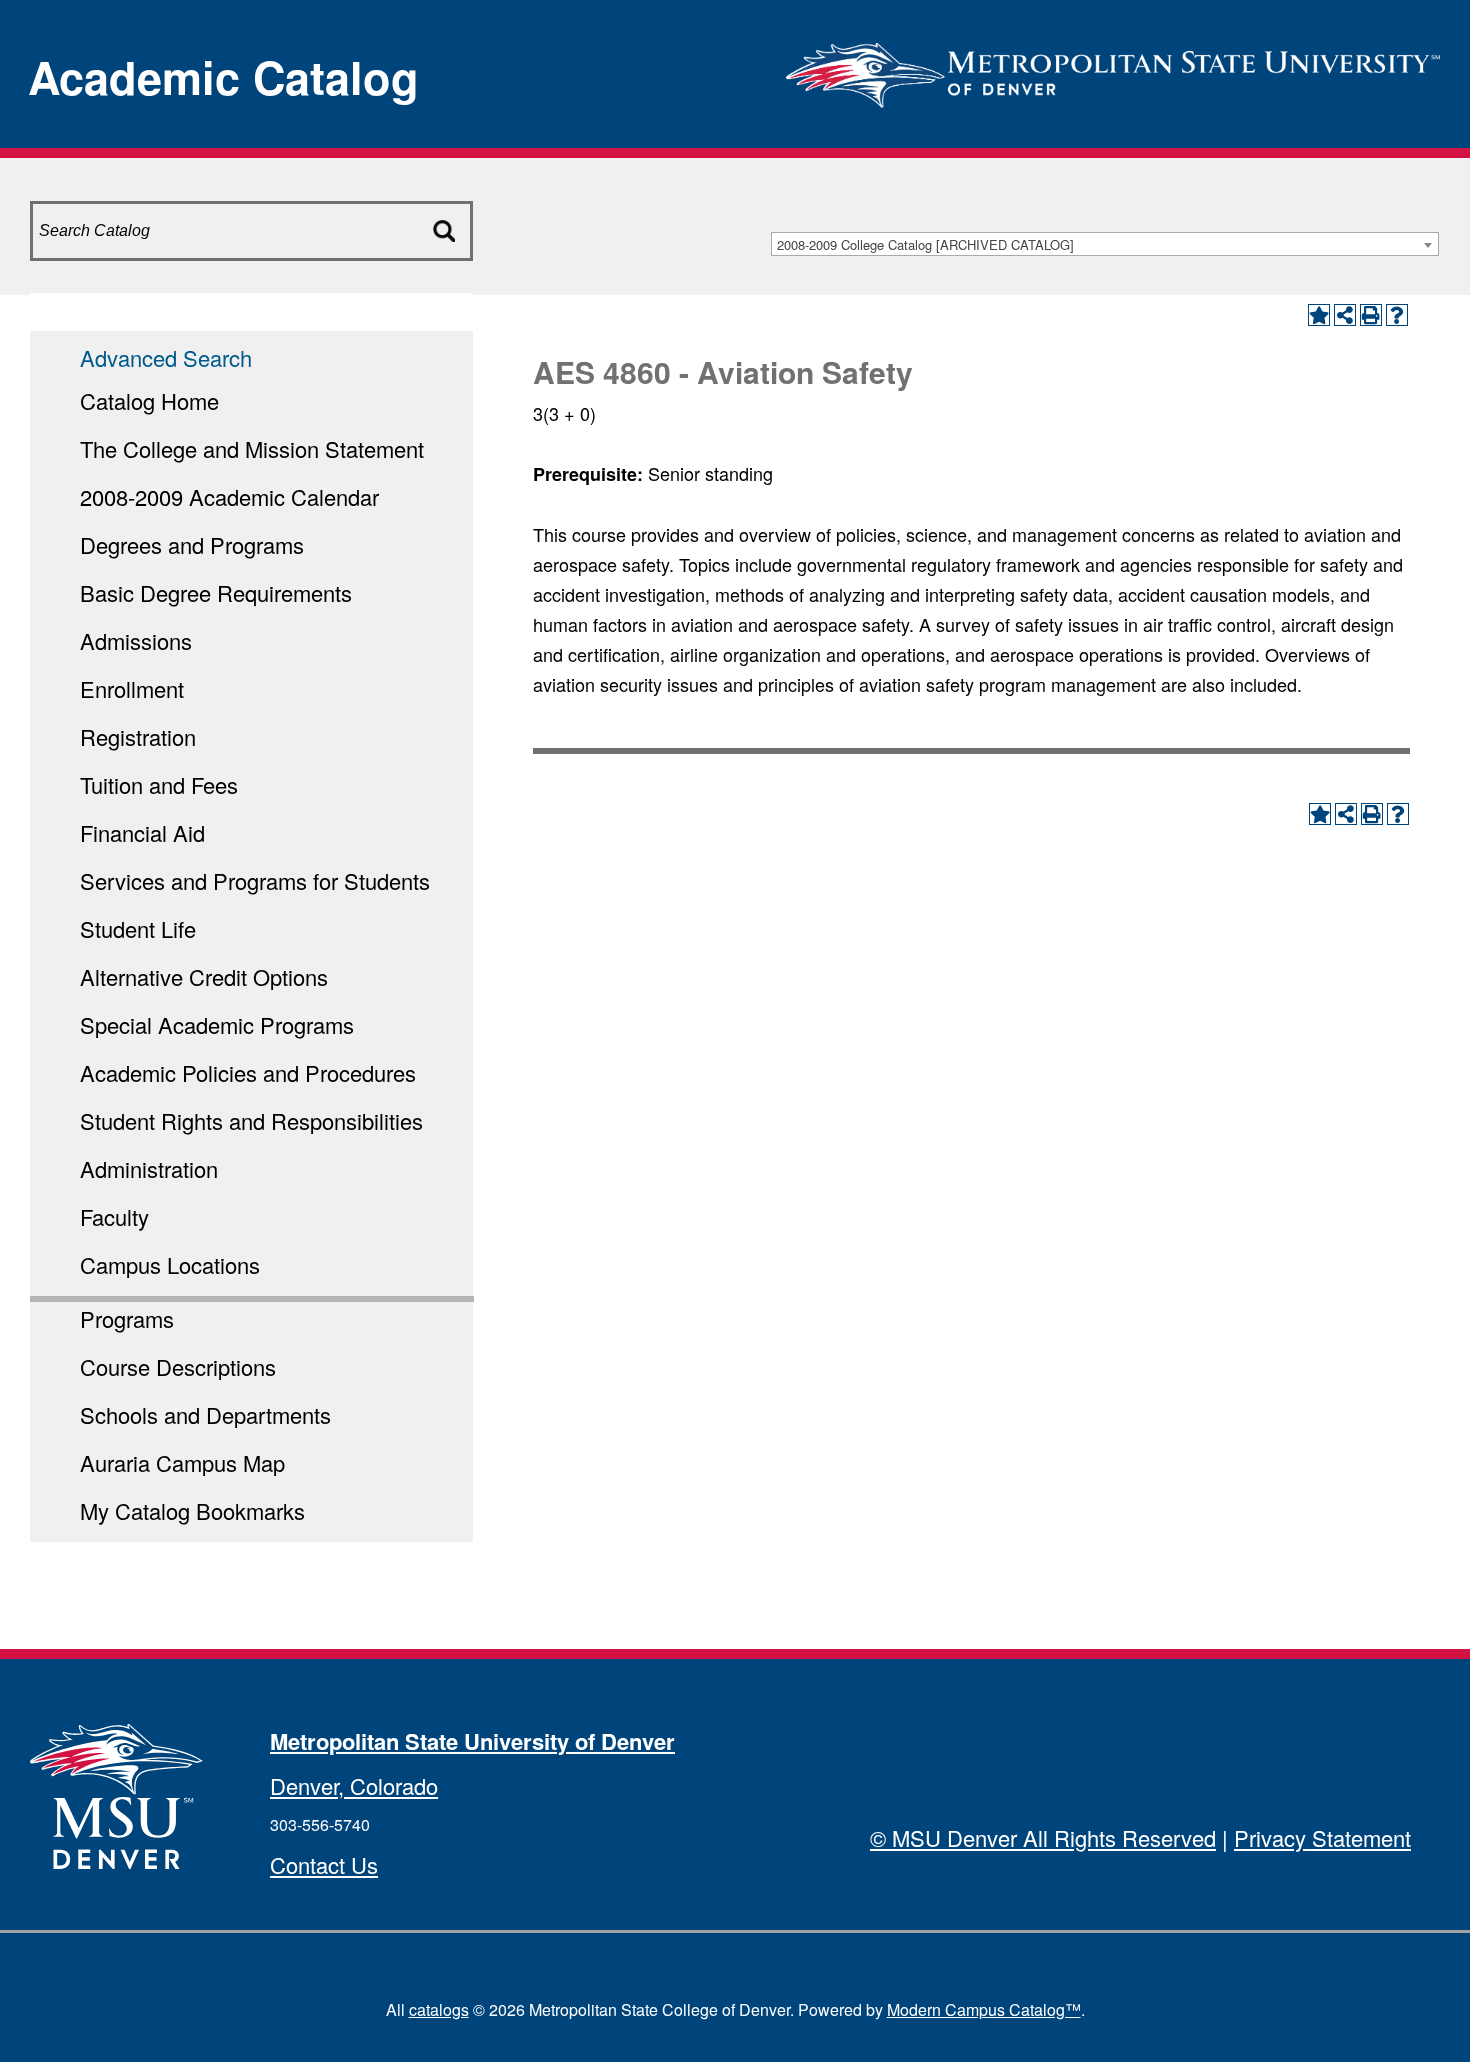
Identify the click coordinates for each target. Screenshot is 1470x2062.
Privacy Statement (1322, 1837)
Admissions (136, 640)
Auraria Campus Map (182, 1462)
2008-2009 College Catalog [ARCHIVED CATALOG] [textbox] (925, 244)
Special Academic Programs (217, 1024)
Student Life (138, 928)
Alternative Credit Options (204, 976)
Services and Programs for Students (255, 880)
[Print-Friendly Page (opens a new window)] (1371, 315)
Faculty (114, 1216)
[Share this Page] (1345, 315)
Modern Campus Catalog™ (984, 2009)
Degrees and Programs (192, 544)
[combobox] (1105, 244)
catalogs (439, 2009)
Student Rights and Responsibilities (251, 1120)
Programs (127, 1318)
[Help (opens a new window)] (1397, 315)
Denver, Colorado (354, 1785)
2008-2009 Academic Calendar (229, 496)
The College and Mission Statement (252, 448)
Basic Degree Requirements (216, 592)
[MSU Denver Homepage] (1113, 69)
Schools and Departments (205, 1414)
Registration (138, 736)
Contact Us (324, 1864)
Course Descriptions (178, 1366)
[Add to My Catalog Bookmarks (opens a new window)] (1319, 315)
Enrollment (132, 688)
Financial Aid (142, 832)
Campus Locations (170, 1264)
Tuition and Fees (159, 784)
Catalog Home (149, 400)
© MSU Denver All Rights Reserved (1043, 1837)
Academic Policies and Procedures (248, 1072)
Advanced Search (166, 357)
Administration (149, 1168)
